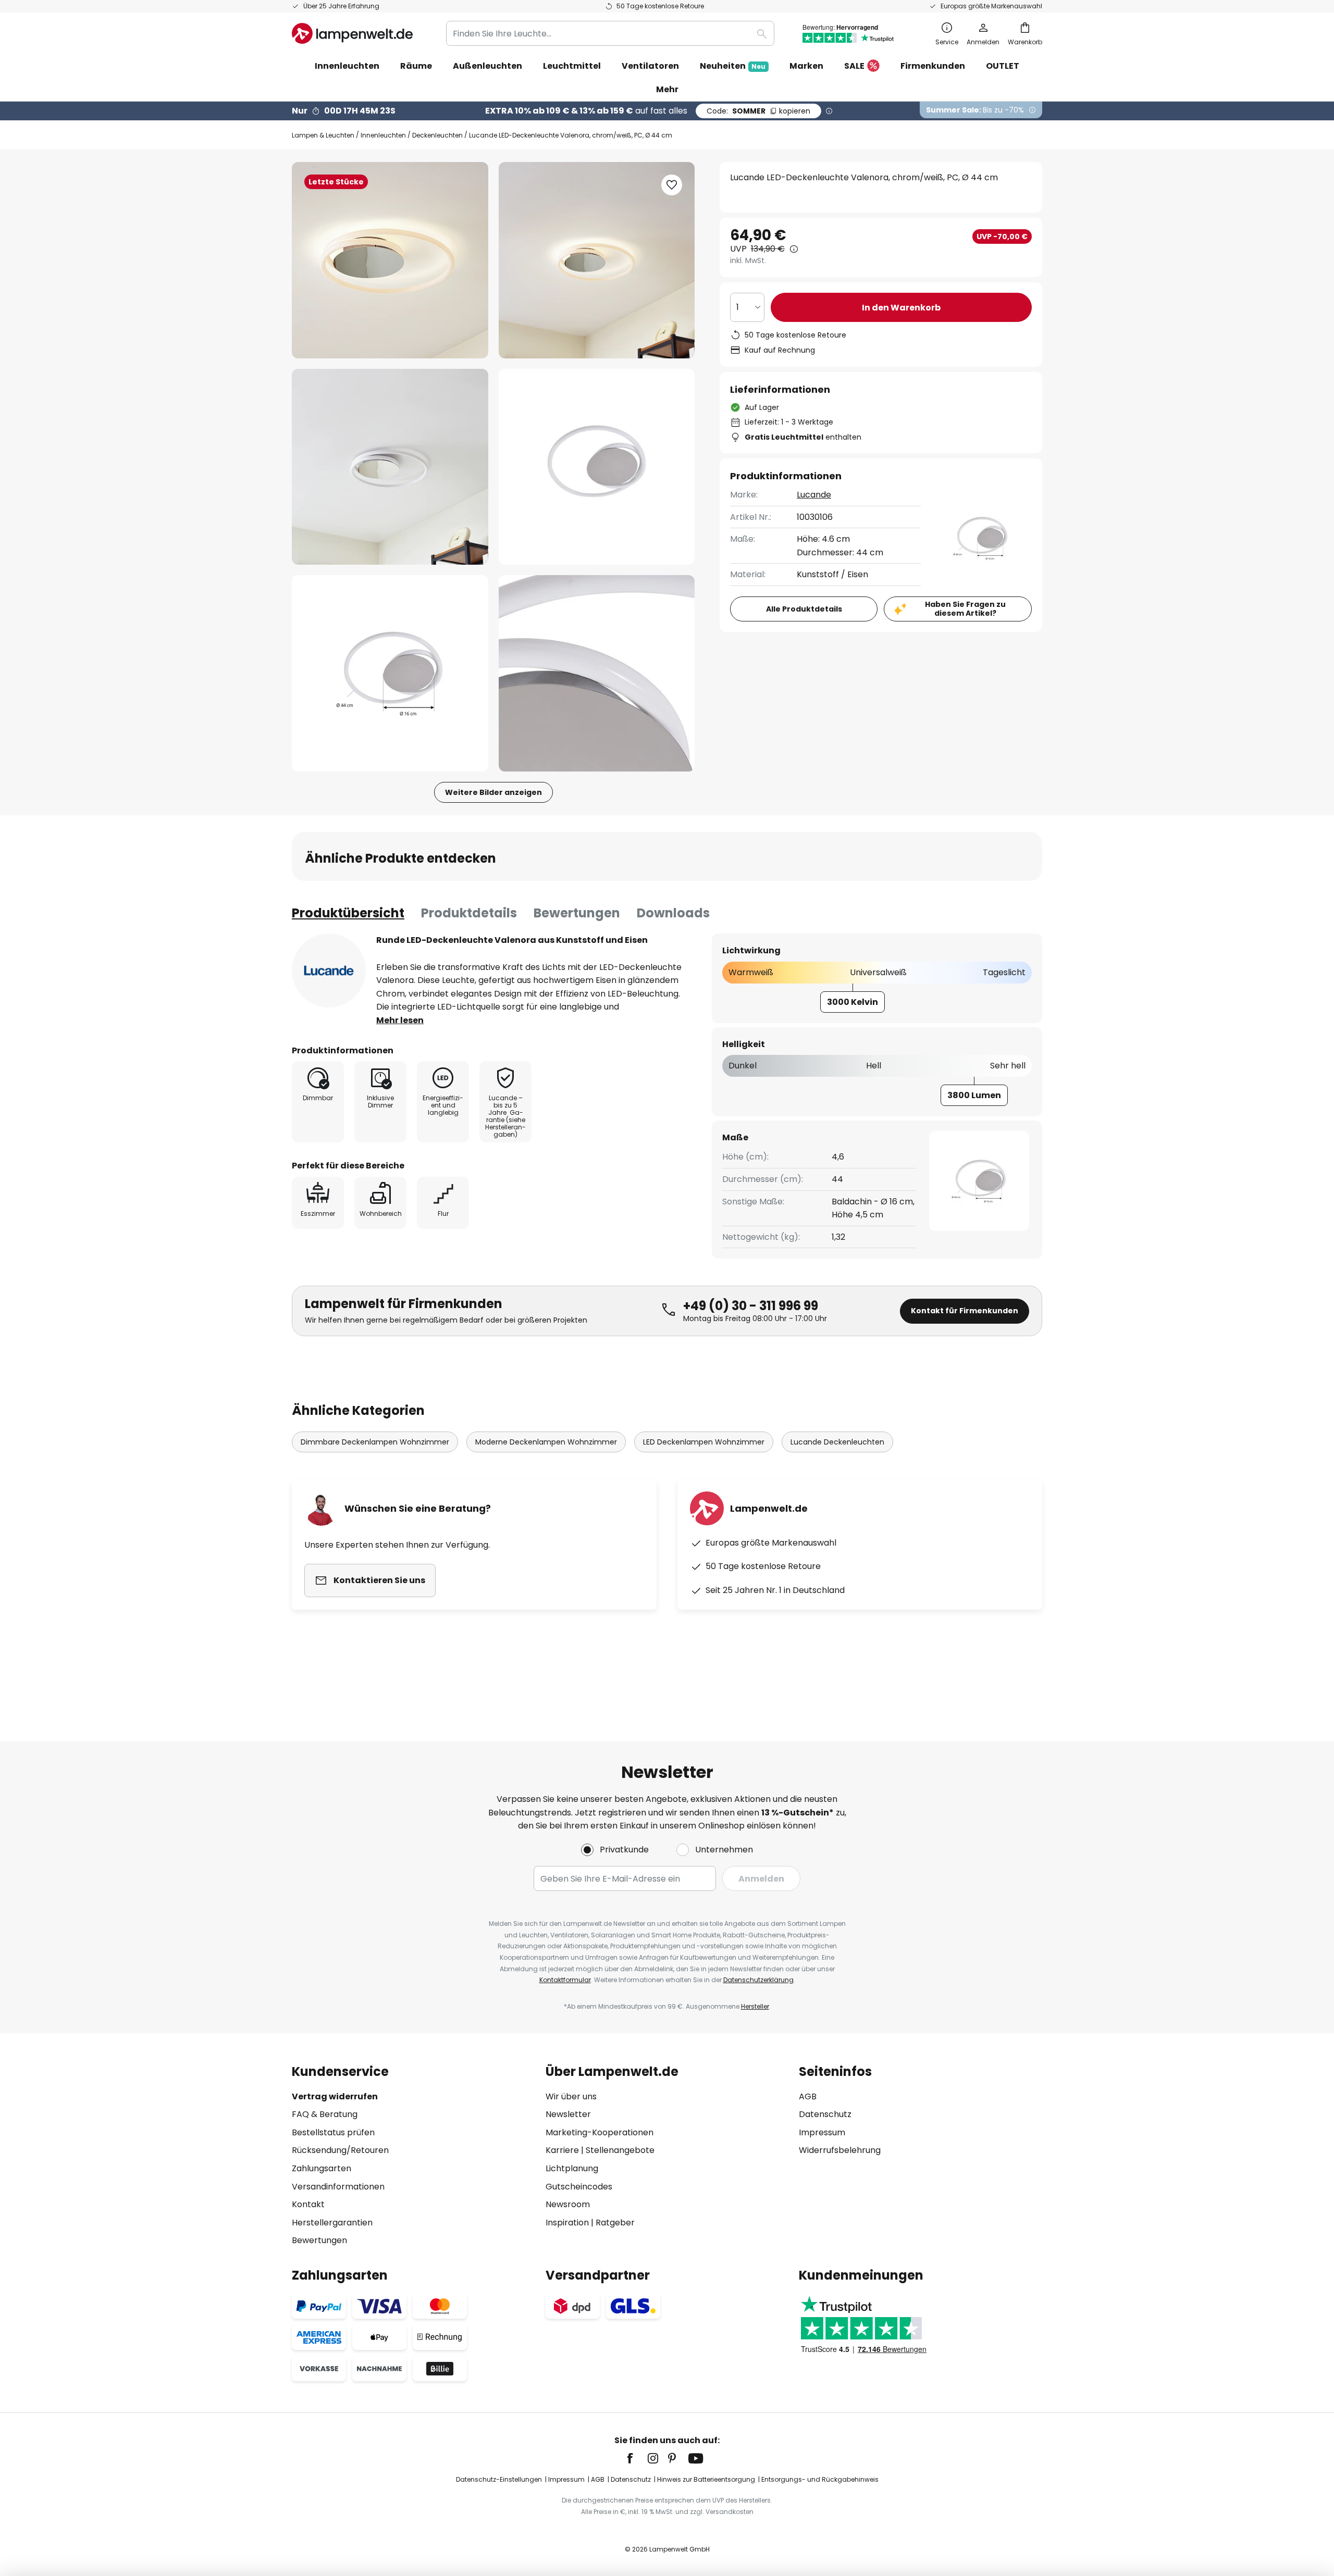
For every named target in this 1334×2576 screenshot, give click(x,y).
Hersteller (755, 2006)
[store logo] (352, 33)
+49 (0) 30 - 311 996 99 (751, 1306)
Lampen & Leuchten (323, 135)
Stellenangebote (620, 2150)
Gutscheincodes (579, 2187)
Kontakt (308, 2204)
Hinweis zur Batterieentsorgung (706, 2479)
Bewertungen (577, 913)
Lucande (814, 495)
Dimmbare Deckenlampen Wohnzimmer (375, 1442)
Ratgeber (615, 2223)
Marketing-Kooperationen (600, 2132)
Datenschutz (825, 2114)
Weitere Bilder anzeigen (493, 792)
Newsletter (568, 2114)
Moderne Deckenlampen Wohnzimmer (546, 1442)
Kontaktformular (565, 1980)
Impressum (822, 2132)
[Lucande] (329, 970)
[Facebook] (637, 2458)
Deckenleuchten (437, 135)
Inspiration (567, 2223)
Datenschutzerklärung (758, 1980)
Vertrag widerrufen (335, 2096)
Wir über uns (571, 2096)
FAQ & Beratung (325, 2114)
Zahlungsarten (322, 2168)
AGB (808, 2096)
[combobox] (610, 33)
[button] (390, 467)
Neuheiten (733, 66)
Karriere (562, 2150)
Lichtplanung (572, 2168)
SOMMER (758, 111)
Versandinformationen (338, 2187)
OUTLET (1003, 66)
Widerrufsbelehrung (840, 2150)
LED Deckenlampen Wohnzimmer (704, 1442)
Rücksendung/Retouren (340, 2150)
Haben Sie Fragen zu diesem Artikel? (965, 609)
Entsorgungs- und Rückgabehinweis (820, 2479)
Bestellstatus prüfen (333, 2132)
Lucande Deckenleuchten (837, 1442)
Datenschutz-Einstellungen (499, 2479)
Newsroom (568, 2204)
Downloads (673, 913)
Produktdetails (469, 913)
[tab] (348, 913)
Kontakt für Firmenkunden (965, 1311)
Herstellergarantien (332, 2223)
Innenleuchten (383, 135)
